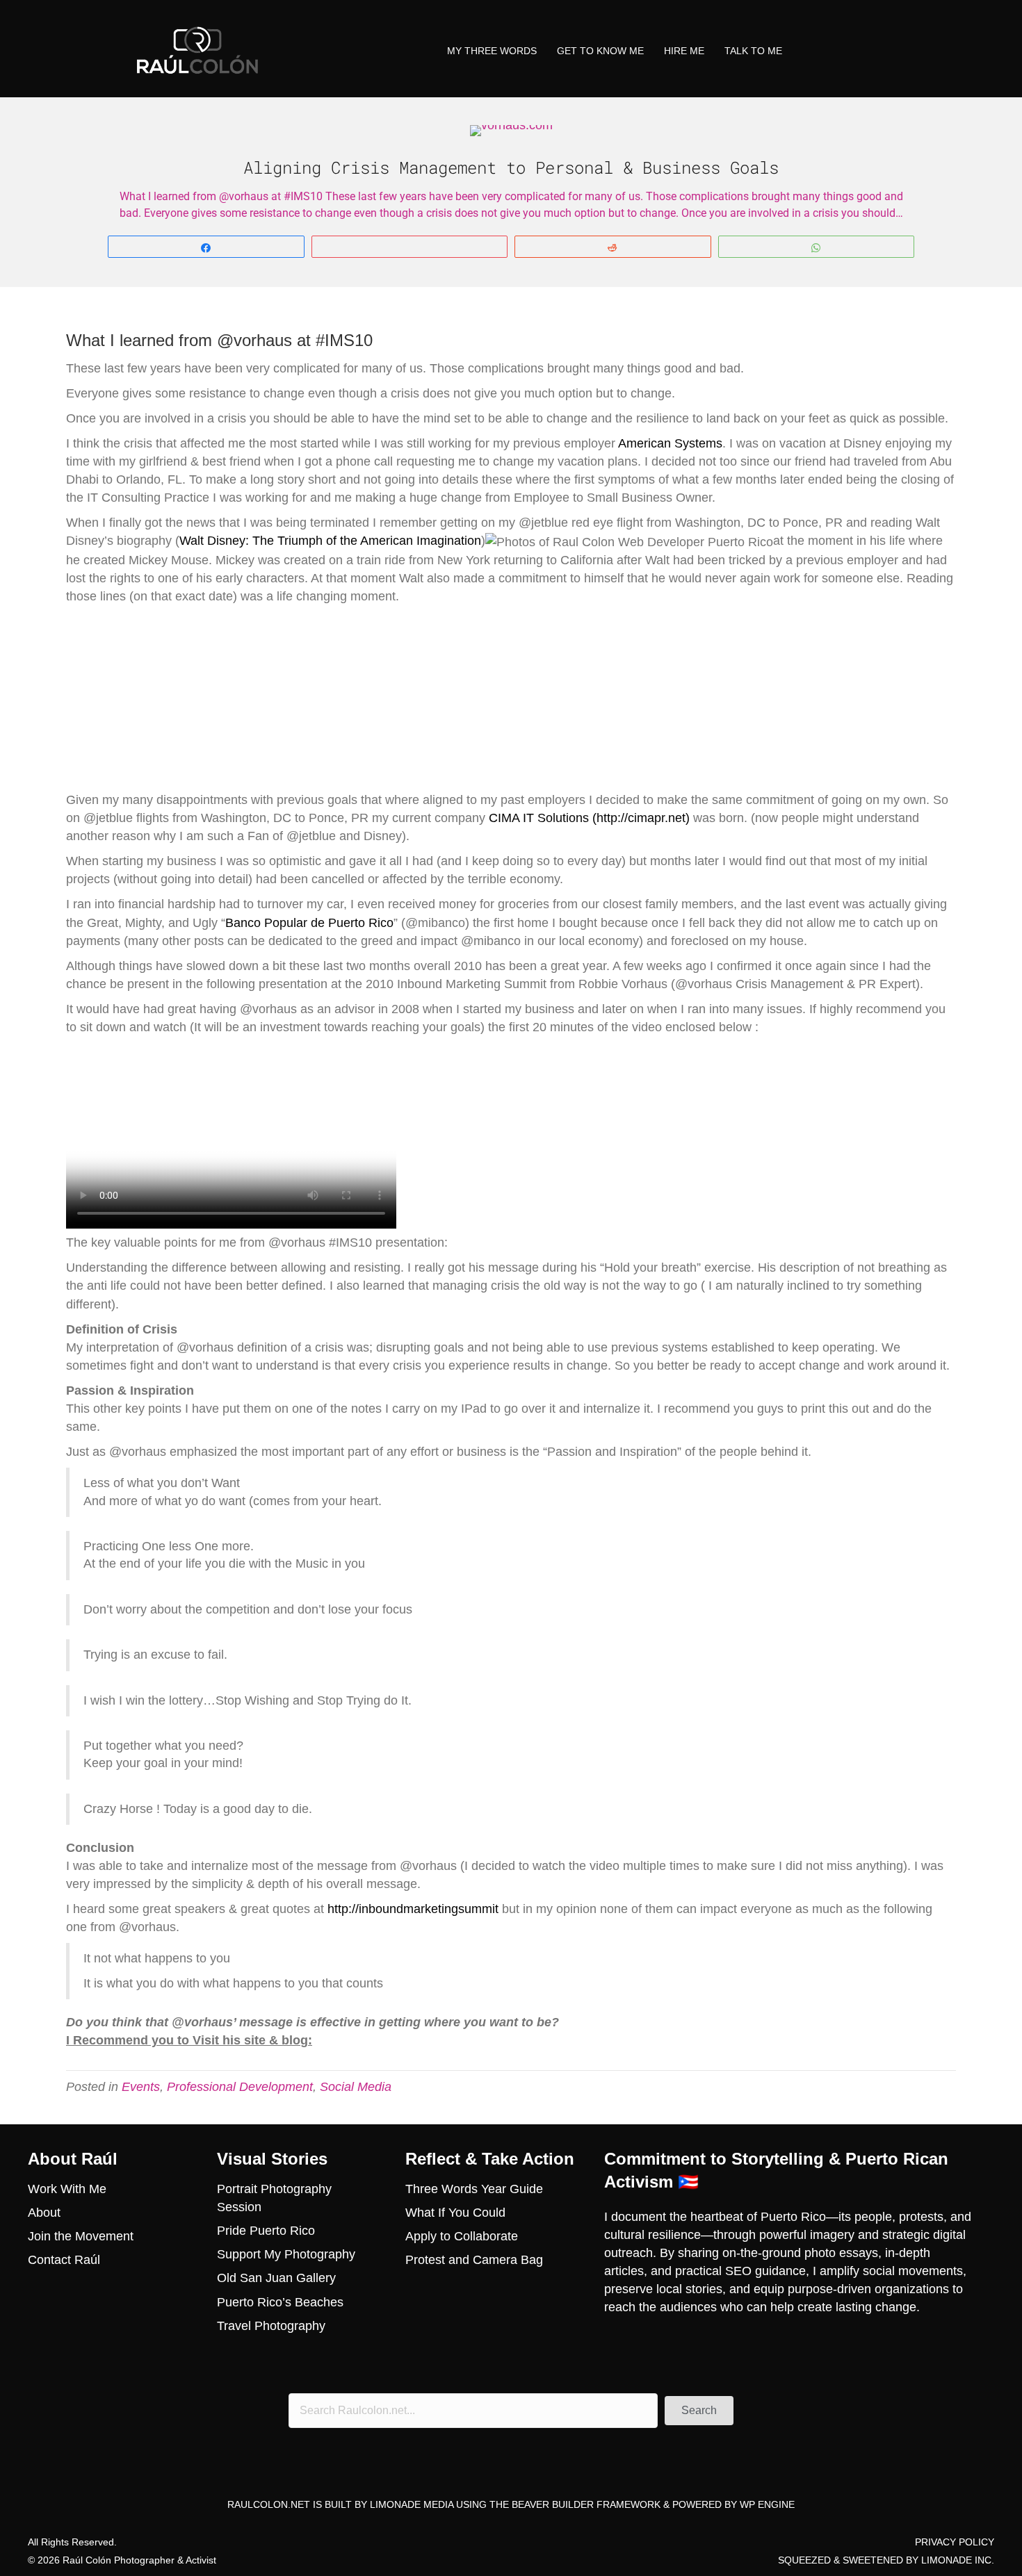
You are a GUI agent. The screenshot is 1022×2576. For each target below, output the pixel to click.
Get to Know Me (600, 51)
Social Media (356, 2087)
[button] (699, 2411)
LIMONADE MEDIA (412, 2504)
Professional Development (240, 2087)
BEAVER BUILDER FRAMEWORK (586, 2504)
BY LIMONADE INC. (950, 2560)
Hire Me (684, 51)
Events (141, 2087)
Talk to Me (753, 51)
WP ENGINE (767, 2504)
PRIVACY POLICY (955, 2542)
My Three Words (492, 51)
